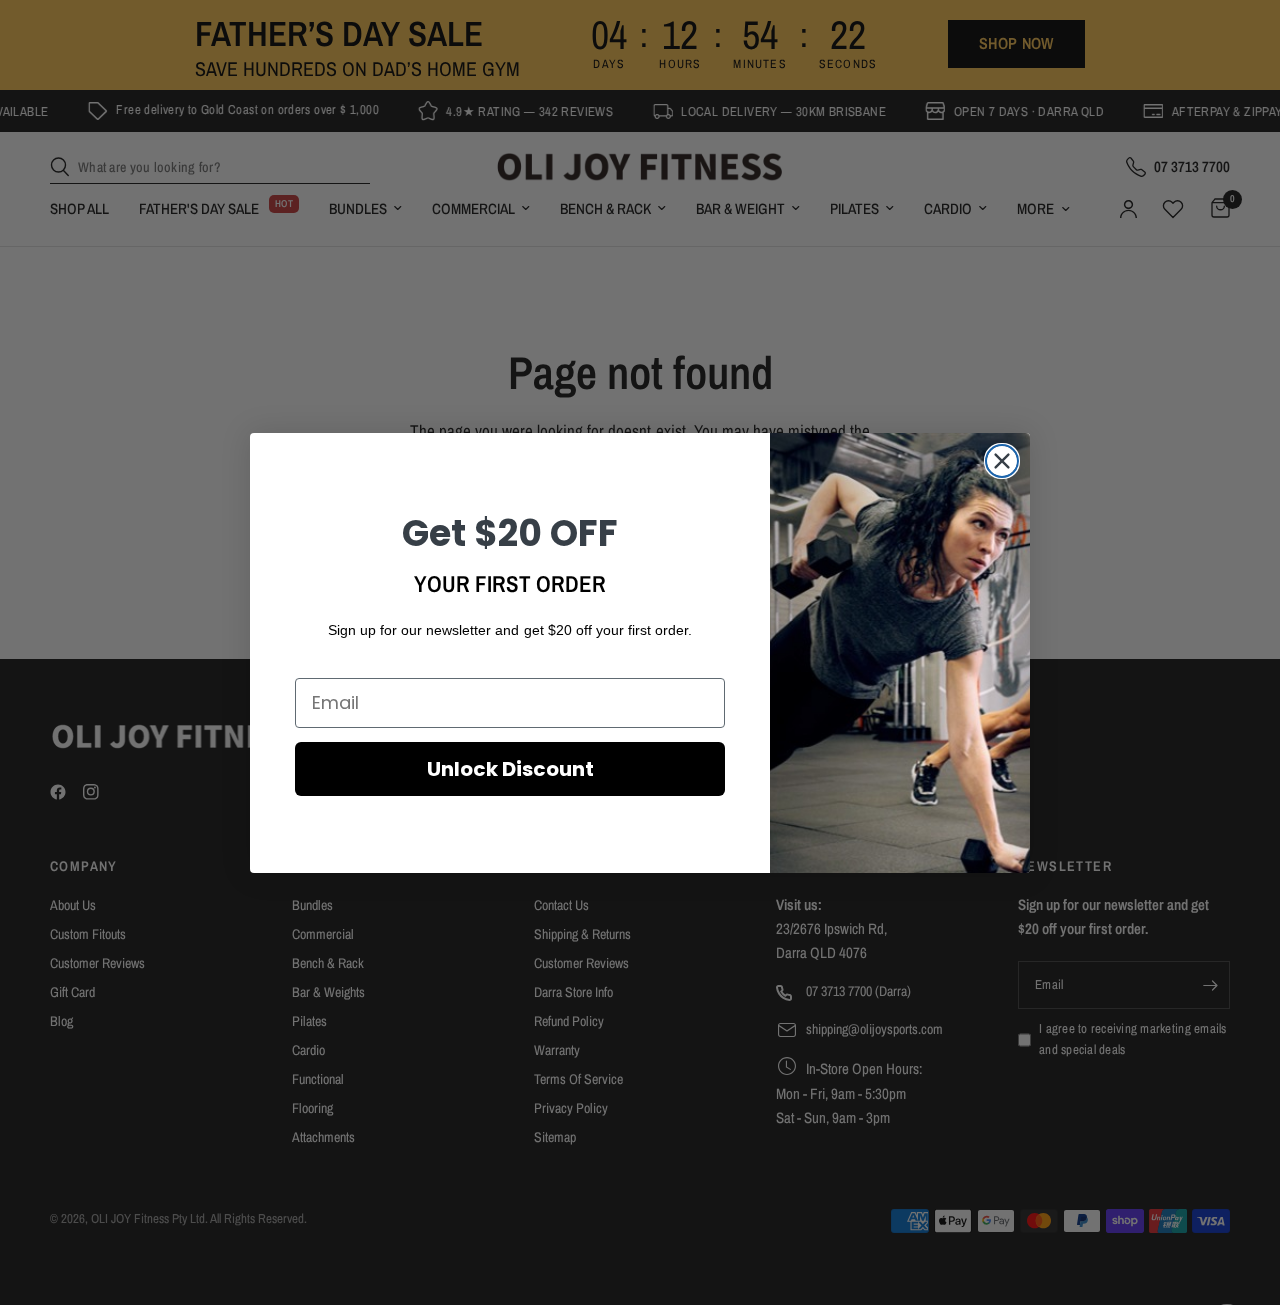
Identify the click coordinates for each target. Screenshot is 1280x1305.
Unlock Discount (510, 769)
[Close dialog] (1002, 461)
